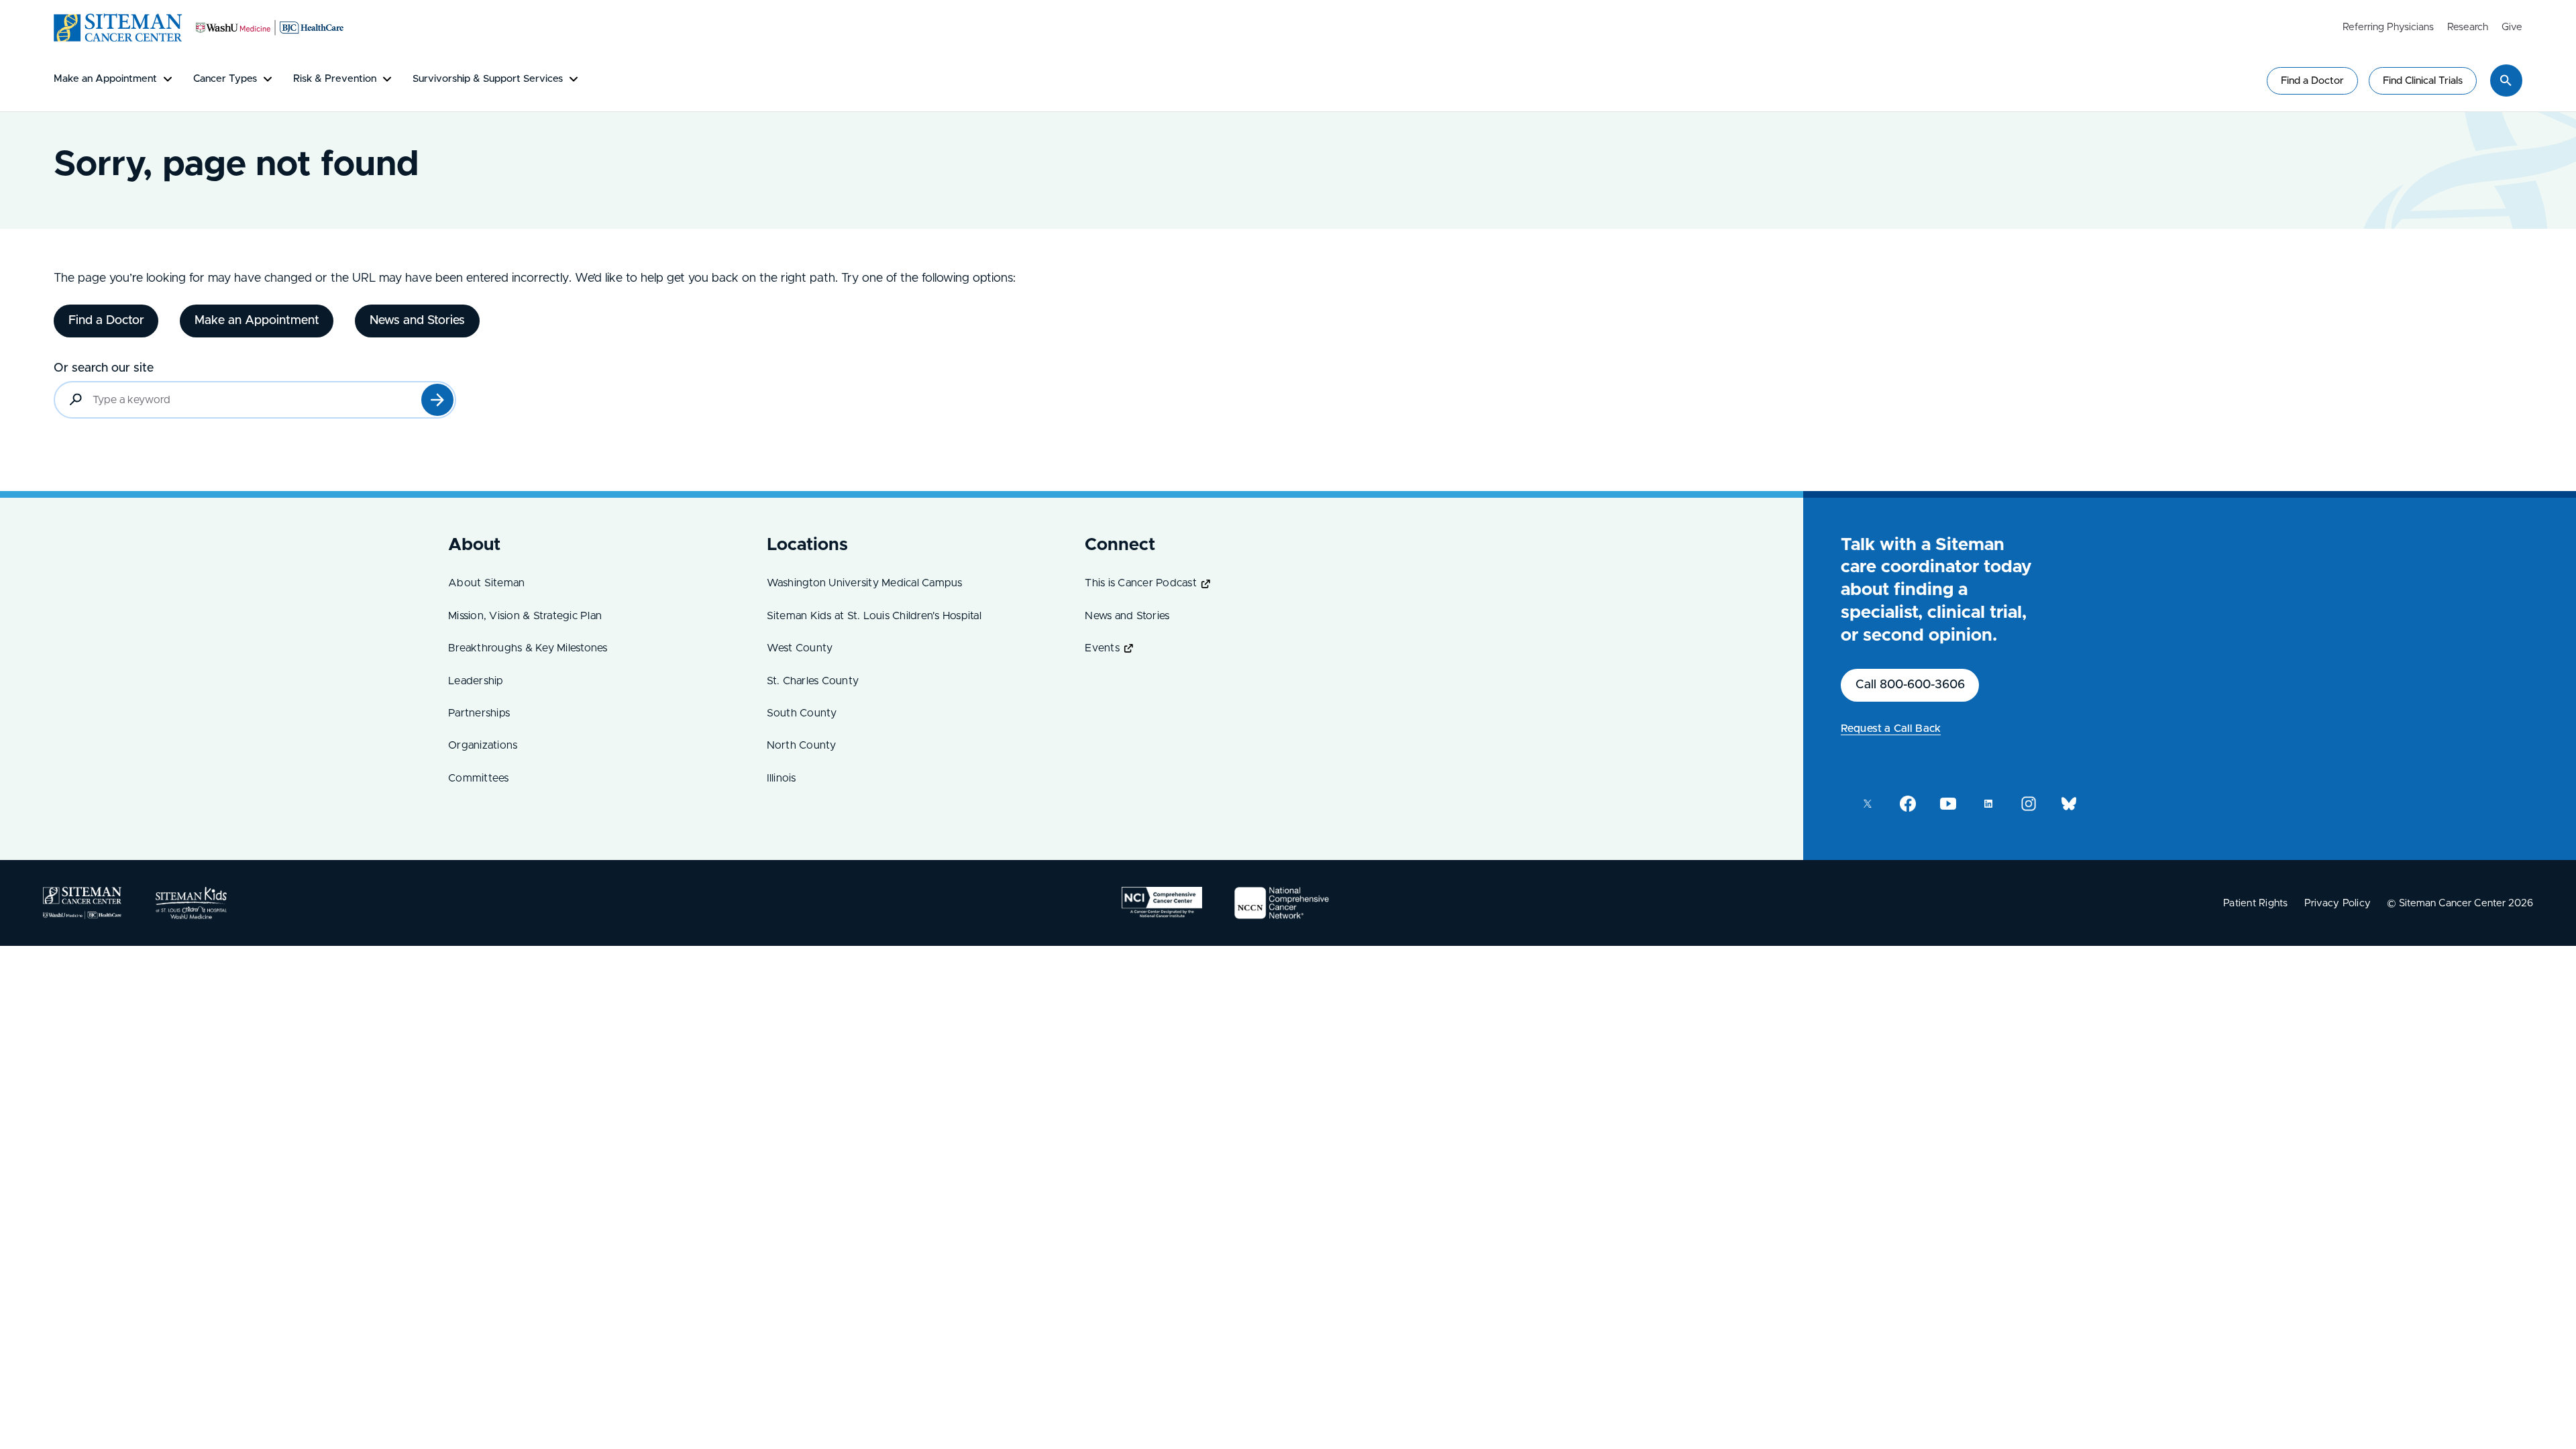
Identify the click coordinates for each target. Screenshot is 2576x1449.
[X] (1868, 804)
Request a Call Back (1891, 729)
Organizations (483, 745)
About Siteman (486, 583)
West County (800, 648)
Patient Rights (2256, 903)
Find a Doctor (2312, 81)
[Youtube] (1948, 804)
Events (1102, 648)
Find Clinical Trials (2423, 81)
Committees (479, 778)
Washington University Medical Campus (865, 583)
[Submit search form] (437, 400)
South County (802, 713)
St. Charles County (813, 681)
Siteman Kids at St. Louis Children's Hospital (874, 616)
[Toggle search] (2506, 80)
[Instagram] (2029, 804)
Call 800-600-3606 (1910, 685)
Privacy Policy (2338, 903)
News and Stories (1127, 616)
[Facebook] (1908, 804)
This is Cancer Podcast (1141, 583)
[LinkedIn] (1988, 804)
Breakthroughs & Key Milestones (528, 648)
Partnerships (479, 713)
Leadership (476, 681)
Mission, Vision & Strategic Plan (525, 616)
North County (802, 745)
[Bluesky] (2069, 804)
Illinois (782, 778)
